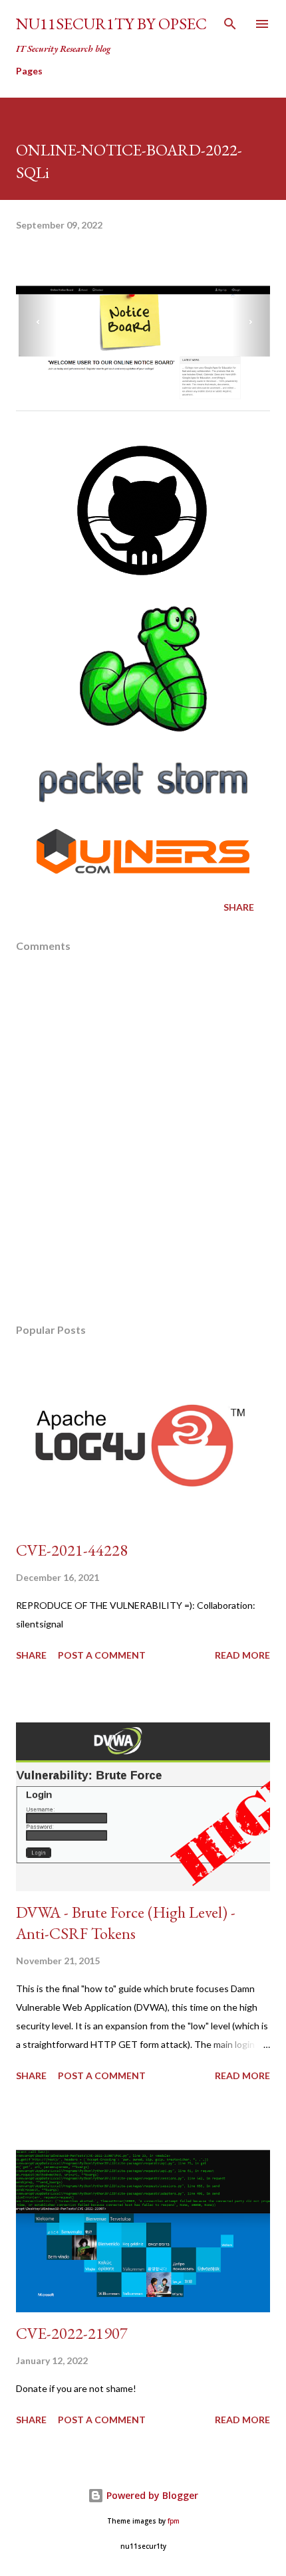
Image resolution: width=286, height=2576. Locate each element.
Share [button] (239, 907)
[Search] (230, 24)
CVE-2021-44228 (72, 1550)
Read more (242, 1655)
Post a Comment (102, 1655)
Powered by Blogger (151, 2495)
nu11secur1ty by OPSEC (111, 24)
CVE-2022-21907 (72, 2333)
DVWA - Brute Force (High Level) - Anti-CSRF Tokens (126, 1923)
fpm (174, 2521)
